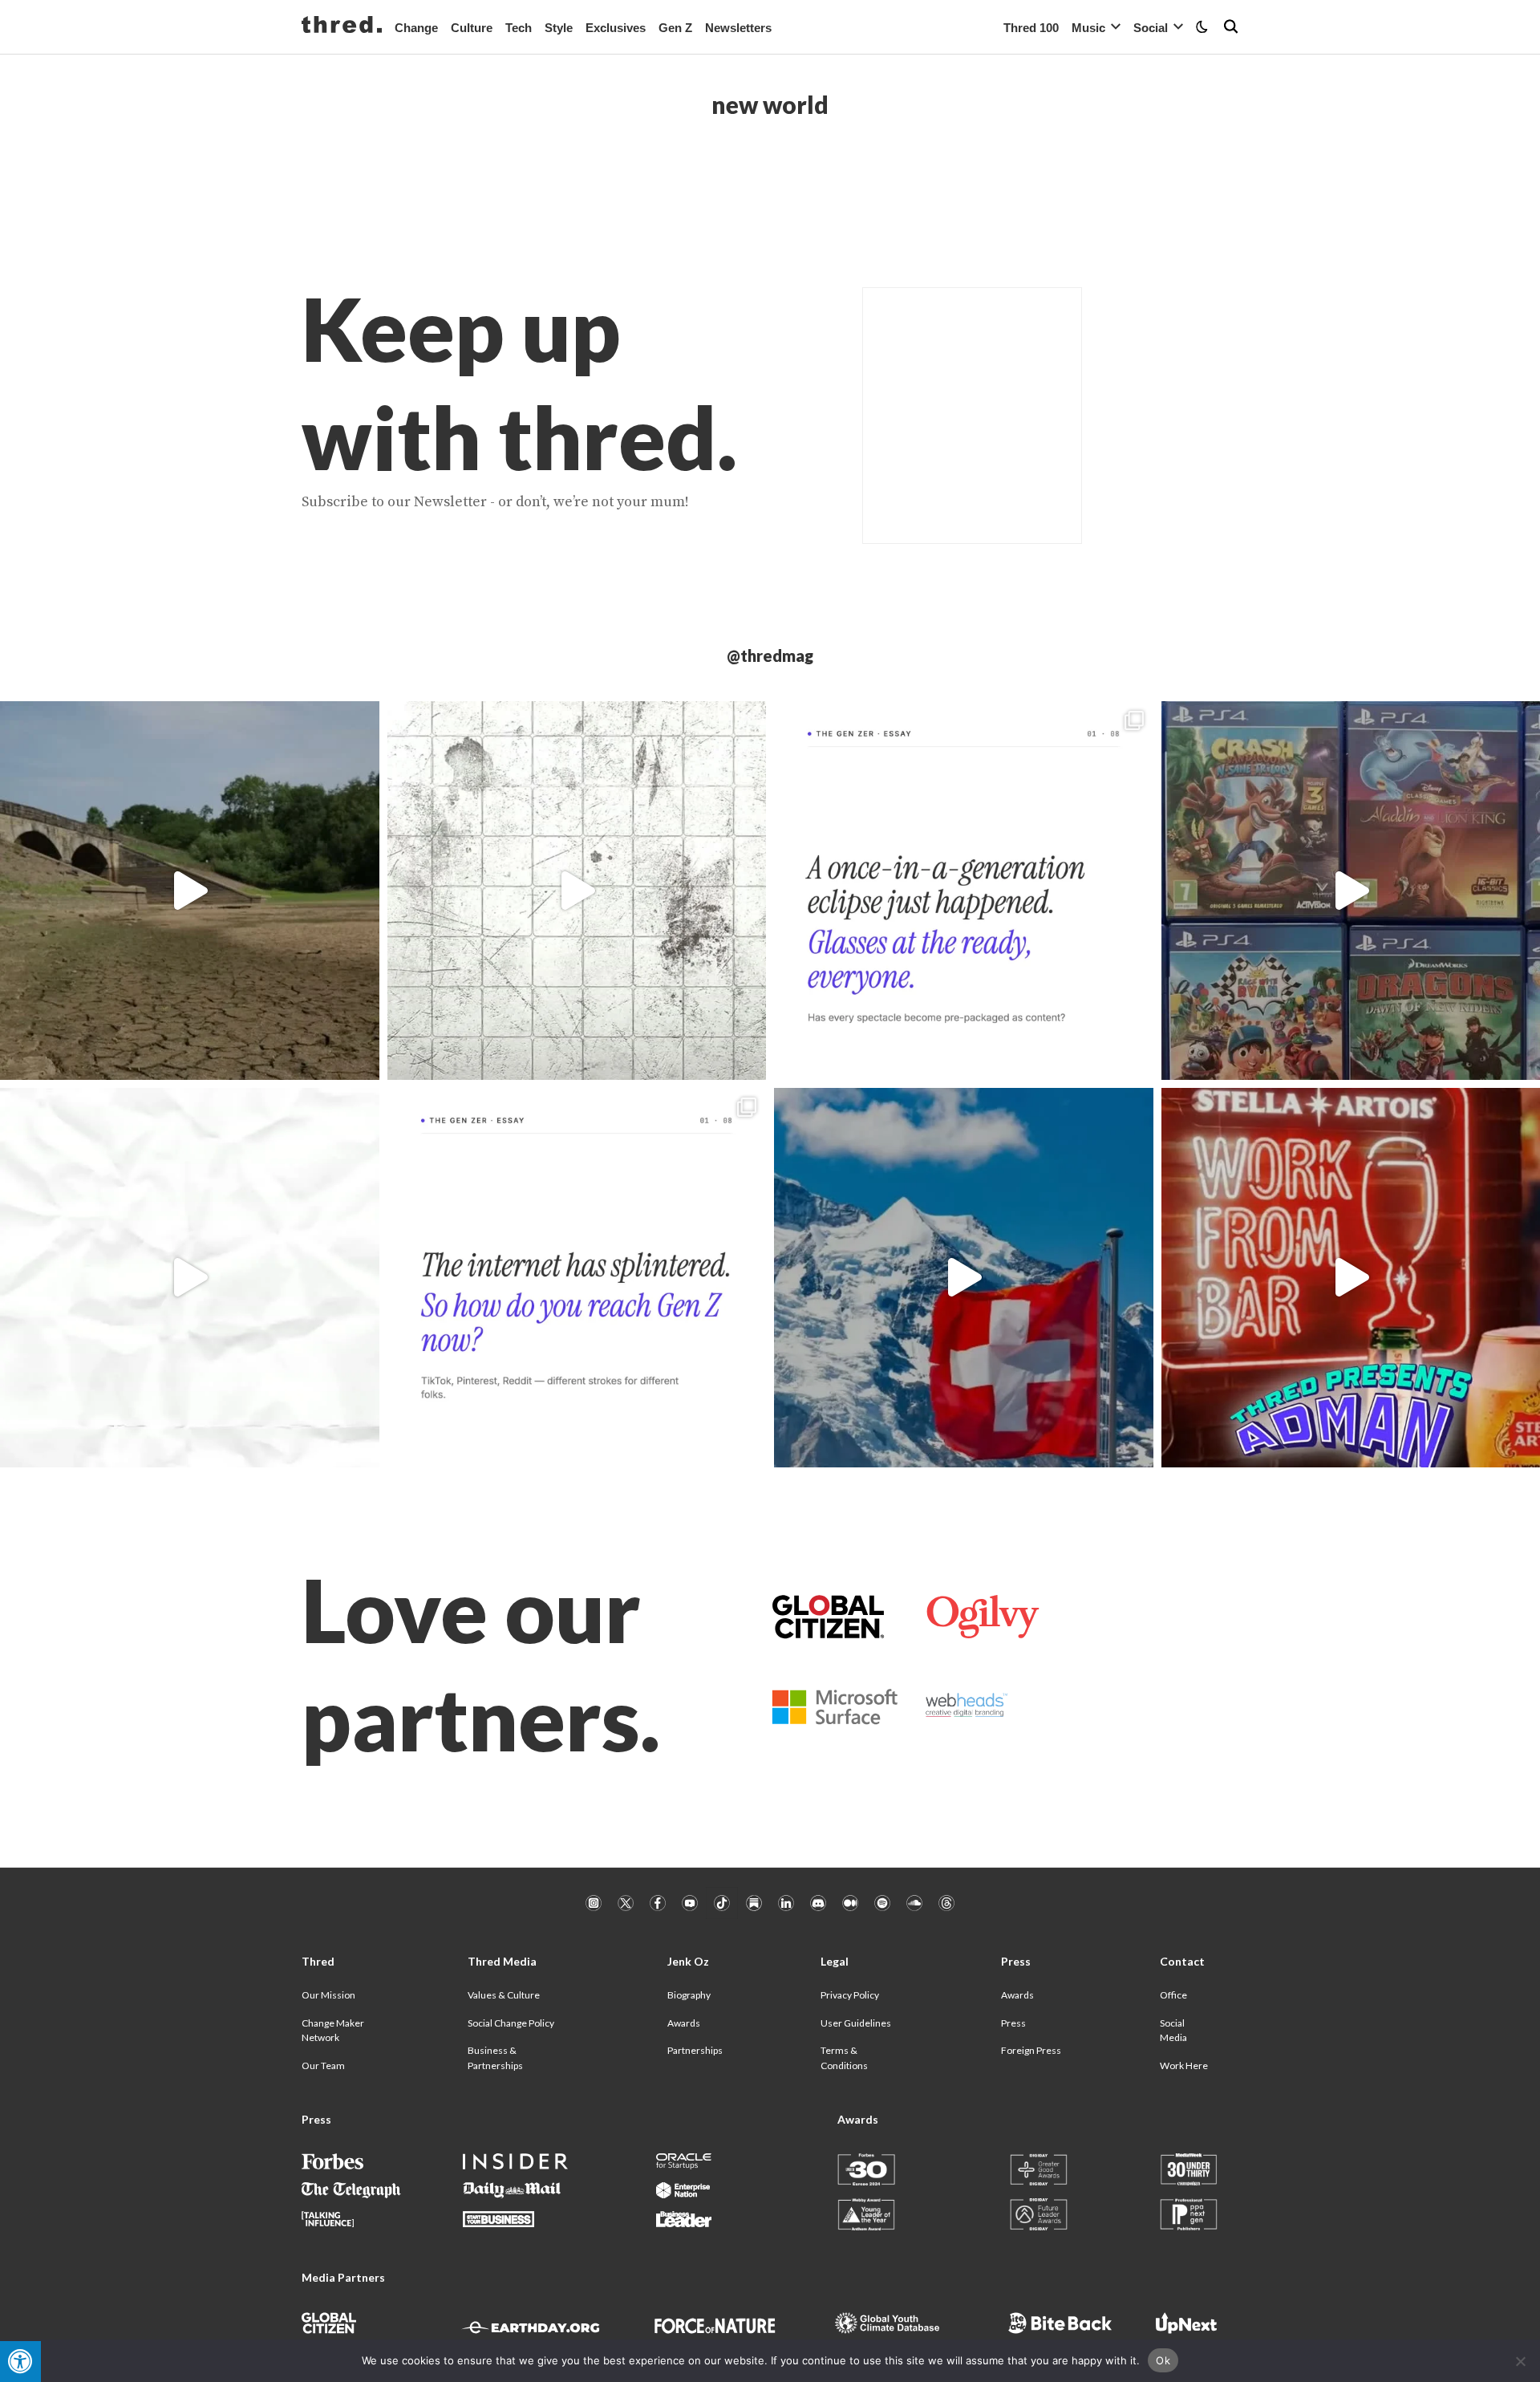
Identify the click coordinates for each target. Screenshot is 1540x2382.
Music (1088, 28)
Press (1013, 2023)
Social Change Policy (511, 2023)
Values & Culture (504, 1995)
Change (416, 28)
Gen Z (675, 28)
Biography (689, 1995)
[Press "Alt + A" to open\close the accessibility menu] (20, 2362)
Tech (519, 28)
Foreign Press (1031, 2050)
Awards (684, 2023)
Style (559, 28)
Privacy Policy (850, 1995)
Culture (472, 28)
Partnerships (695, 2050)
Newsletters (738, 28)
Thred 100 (1031, 28)
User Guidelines (856, 2023)
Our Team (323, 2065)
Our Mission (328, 1995)
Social (1151, 28)
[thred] (342, 26)
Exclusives (616, 28)
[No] (1520, 2361)
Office (1173, 1995)
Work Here (1184, 2065)
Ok (1163, 2360)
